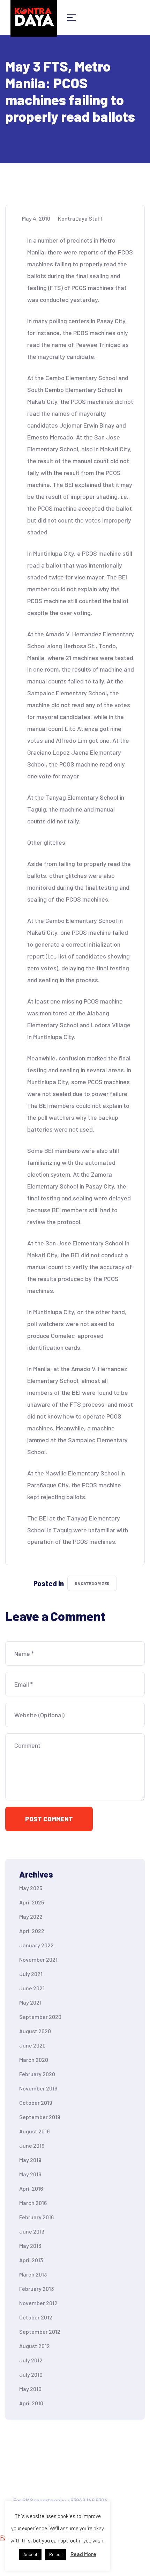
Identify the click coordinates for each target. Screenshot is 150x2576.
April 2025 (32, 1902)
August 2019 (34, 2131)
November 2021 (38, 1959)
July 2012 (31, 2360)
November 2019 (38, 2088)
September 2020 (40, 2017)
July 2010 (31, 2374)
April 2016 (31, 2188)
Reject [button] (55, 2554)
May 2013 (30, 2246)
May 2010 (30, 2389)
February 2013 (36, 2289)
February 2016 (36, 2217)
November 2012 (38, 2303)
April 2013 (31, 2260)
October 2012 (36, 2317)
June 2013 (32, 2231)
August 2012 (35, 2346)
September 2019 (40, 2117)
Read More (83, 2554)
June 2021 (32, 1988)
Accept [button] (30, 2554)
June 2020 (32, 2045)
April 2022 (32, 1931)
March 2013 (33, 2274)
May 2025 (31, 1888)
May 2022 (31, 1916)
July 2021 (31, 1974)
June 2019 (32, 2145)
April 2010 (31, 2403)
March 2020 (34, 2060)
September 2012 (40, 2331)
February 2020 (37, 2074)
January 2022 (36, 1945)
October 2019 (36, 2103)
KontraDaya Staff (80, 218)
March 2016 (33, 2203)
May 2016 (30, 2174)
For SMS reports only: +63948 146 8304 (61, 2500)
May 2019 (30, 2160)
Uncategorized (92, 1583)
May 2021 (30, 2002)
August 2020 (35, 2031)
